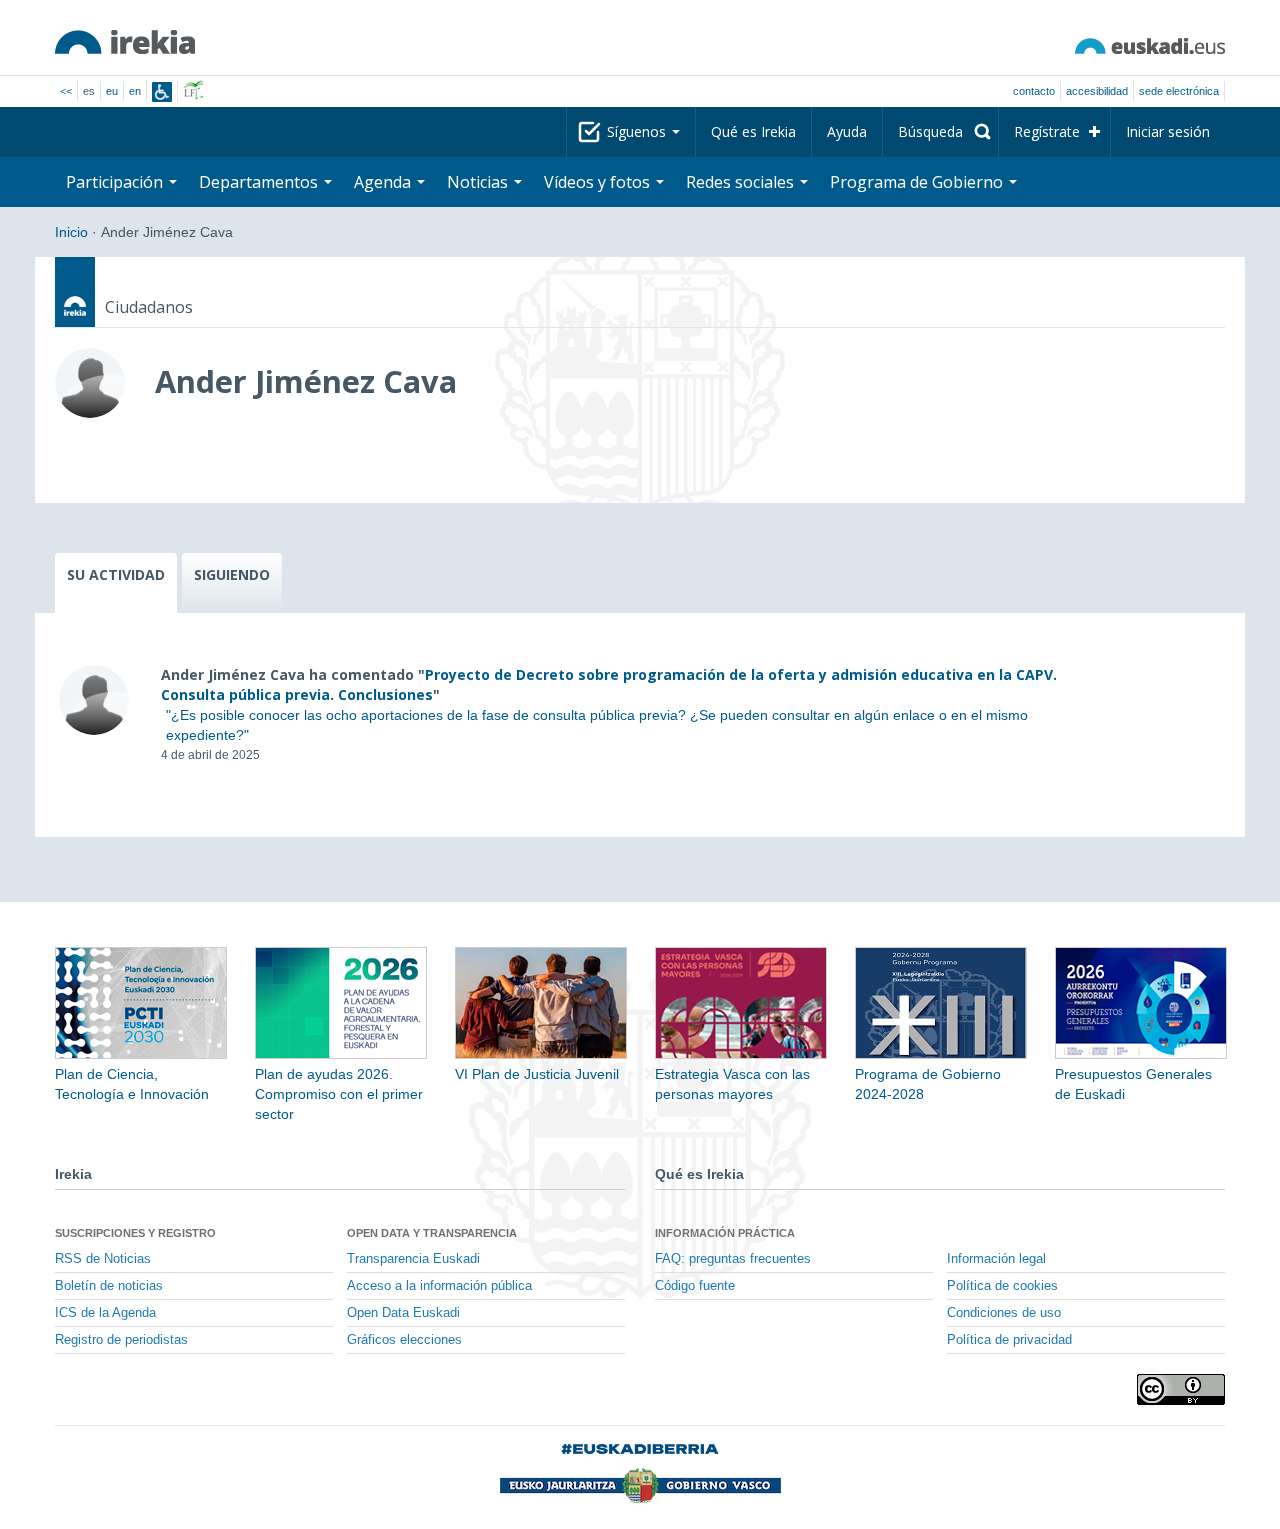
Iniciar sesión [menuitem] (1168, 131)
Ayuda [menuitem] (847, 131)
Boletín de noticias (109, 1286)
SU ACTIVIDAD (116, 574)
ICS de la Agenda (105, 1313)
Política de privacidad (1009, 1340)
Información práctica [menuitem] (725, 1233)
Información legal (996, 1259)
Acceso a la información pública (439, 1286)
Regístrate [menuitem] (1047, 131)
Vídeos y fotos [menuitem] (599, 182)
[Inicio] (125, 42)
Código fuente (695, 1286)
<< (66, 91)
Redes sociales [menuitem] (742, 182)
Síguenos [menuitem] (638, 131)
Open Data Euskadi (403, 1313)
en (135, 91)
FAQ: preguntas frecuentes (733, 1259)
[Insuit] (162, 92)
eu (112, 91)
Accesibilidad (1097, 91)
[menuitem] (940, 132)
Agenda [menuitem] (384, 182)
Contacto (1034, 91)
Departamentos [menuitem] (260, 182)
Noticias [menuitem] (479, 182)
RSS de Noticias (103, 1259)
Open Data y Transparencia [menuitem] (432, 1233)
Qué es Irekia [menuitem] (753, 131)
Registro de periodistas (121, 1340)
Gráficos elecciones (404, 1340)
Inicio (71, 232)
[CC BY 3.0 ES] (1181, 1389)
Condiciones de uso (1004, 1313)
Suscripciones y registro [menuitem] (135, 1233)
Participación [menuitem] (116, 182)
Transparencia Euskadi (413, 1259)
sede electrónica (1179, 91)
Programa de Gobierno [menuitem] (918, 182)
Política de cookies (1002, 1286)
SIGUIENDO (232, 574)
